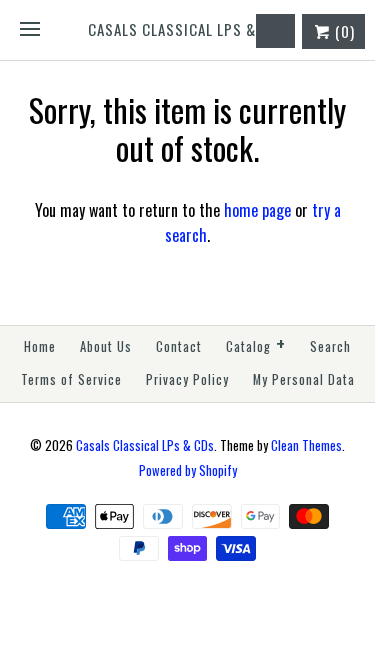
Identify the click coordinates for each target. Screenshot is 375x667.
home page (257, 210)
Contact (179, 346)
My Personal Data (304, 379)
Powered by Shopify (188, 470)
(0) (343, 31)
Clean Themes (306, 445)
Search (330, 346)
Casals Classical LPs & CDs (145, 445)
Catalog (256, 344)
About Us (106, 346)
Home (40, 346)
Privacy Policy (187, 379)
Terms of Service (71, 379)
